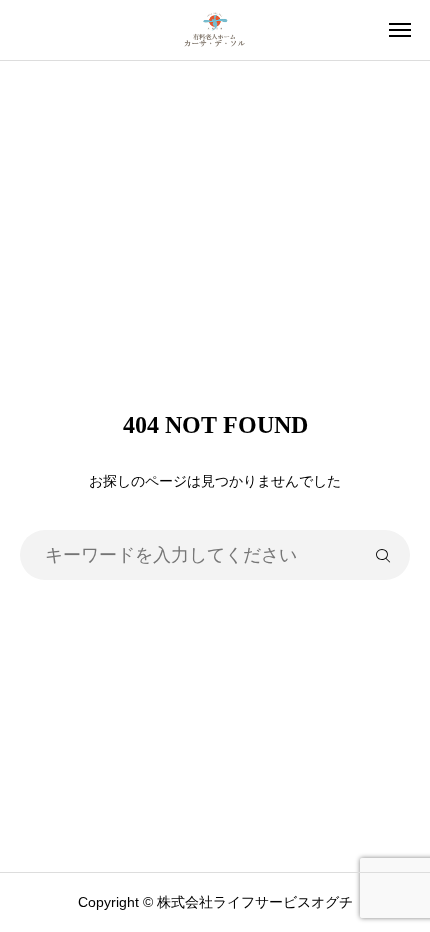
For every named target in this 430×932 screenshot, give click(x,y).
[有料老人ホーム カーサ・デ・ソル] (215, 30)
